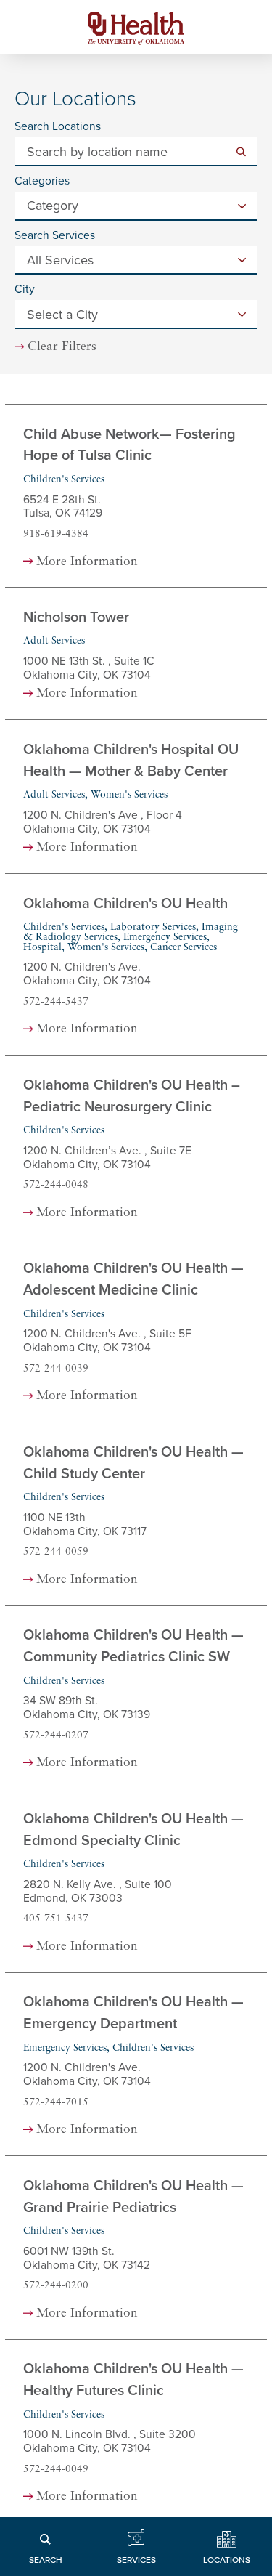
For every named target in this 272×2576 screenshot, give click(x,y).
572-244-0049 (56, 2470)
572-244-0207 (56, 1736)
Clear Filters (62, 347)
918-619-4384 (56, 534)
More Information (87, 562)
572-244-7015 (56, 2103)
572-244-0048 (56, 1185)
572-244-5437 (56, 1002)
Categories (42, 182)
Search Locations (58, 127)
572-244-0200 (56, 2286)
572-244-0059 (56, 1552)
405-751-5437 (56, 1919)
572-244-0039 (56, 1369)
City (25, 290)
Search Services (55, 236)
